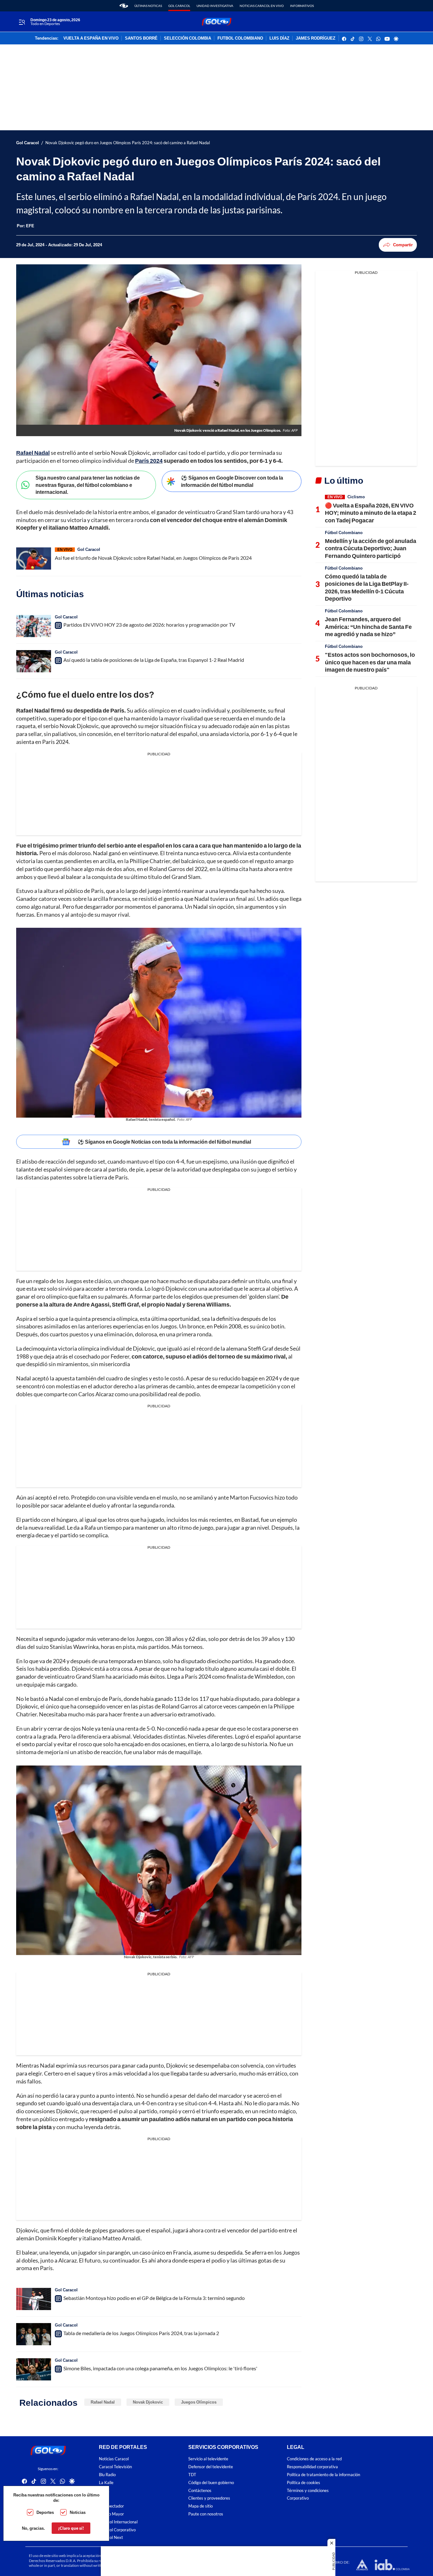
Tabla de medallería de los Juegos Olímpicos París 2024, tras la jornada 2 (141, 2333)
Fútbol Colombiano (344, 533)
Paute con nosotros (206, 2514)
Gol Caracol (179, 6)
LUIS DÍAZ (279, 38)
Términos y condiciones (308, 2490)
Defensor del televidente (211, 2467)
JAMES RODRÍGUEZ (316, 38)
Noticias (78, 2512)
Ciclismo (356, 497)
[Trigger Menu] (22, 22)
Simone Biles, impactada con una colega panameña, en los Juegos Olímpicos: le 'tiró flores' (160, 2368)
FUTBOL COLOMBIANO (240, 38)
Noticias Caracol (114, 2459)
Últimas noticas (148, 6)
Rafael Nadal (103, 2402)
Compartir (403, 245)
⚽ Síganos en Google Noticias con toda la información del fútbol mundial (164, 1142)
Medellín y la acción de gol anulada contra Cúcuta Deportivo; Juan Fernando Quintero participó (371, 548)
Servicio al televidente (208, 2459)
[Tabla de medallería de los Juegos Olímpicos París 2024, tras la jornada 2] (34, 2334)
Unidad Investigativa (215, 6)
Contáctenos (200, 2490)
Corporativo (298, 2498)
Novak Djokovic (148, 2402)
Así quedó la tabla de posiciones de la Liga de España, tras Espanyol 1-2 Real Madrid (154, 660)
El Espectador (111, 2506)
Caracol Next (111, 2537)
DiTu (103, 2498)
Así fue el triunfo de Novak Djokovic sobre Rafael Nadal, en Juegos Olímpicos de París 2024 (153, 558)
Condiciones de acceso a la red (314, 2459)
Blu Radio (107, 2475)
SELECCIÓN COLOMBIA (187, 38)
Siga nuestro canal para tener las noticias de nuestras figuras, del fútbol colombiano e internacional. (88, 485)
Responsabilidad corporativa (312, 2467)
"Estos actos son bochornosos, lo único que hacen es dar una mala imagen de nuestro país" (370, 662)
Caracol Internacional (118, 2522)
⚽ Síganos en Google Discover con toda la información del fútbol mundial (232, 481)
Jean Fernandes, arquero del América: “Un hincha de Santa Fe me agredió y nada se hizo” (368, 626)
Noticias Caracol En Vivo (262, 6)
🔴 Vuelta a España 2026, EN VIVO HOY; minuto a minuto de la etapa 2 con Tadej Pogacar (371, 513)
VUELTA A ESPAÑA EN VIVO (91, 38)
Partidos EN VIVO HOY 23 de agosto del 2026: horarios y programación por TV (149, 625)
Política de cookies (304, 2483)
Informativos (302, 6)
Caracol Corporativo (117, 2530)
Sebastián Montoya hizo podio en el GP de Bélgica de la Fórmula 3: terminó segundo (154, 2298)
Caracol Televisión (115, 2467)
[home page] (124, 6)
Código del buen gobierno (211, 2483)
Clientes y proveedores (209, 2498)
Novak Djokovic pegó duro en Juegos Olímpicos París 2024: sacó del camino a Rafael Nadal (128, 143)
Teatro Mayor (111, 2514)
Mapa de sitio (200, 2506)
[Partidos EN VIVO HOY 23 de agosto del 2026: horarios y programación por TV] (34, 626)
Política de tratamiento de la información (323, 2475)
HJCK (104, 2490)
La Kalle (106, 2483)
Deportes (45, 2512)
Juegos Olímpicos (199, 2402)
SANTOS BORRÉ (141, 38)
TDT (192, 2475)
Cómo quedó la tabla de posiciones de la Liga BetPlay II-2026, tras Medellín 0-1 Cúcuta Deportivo (367, 587)
